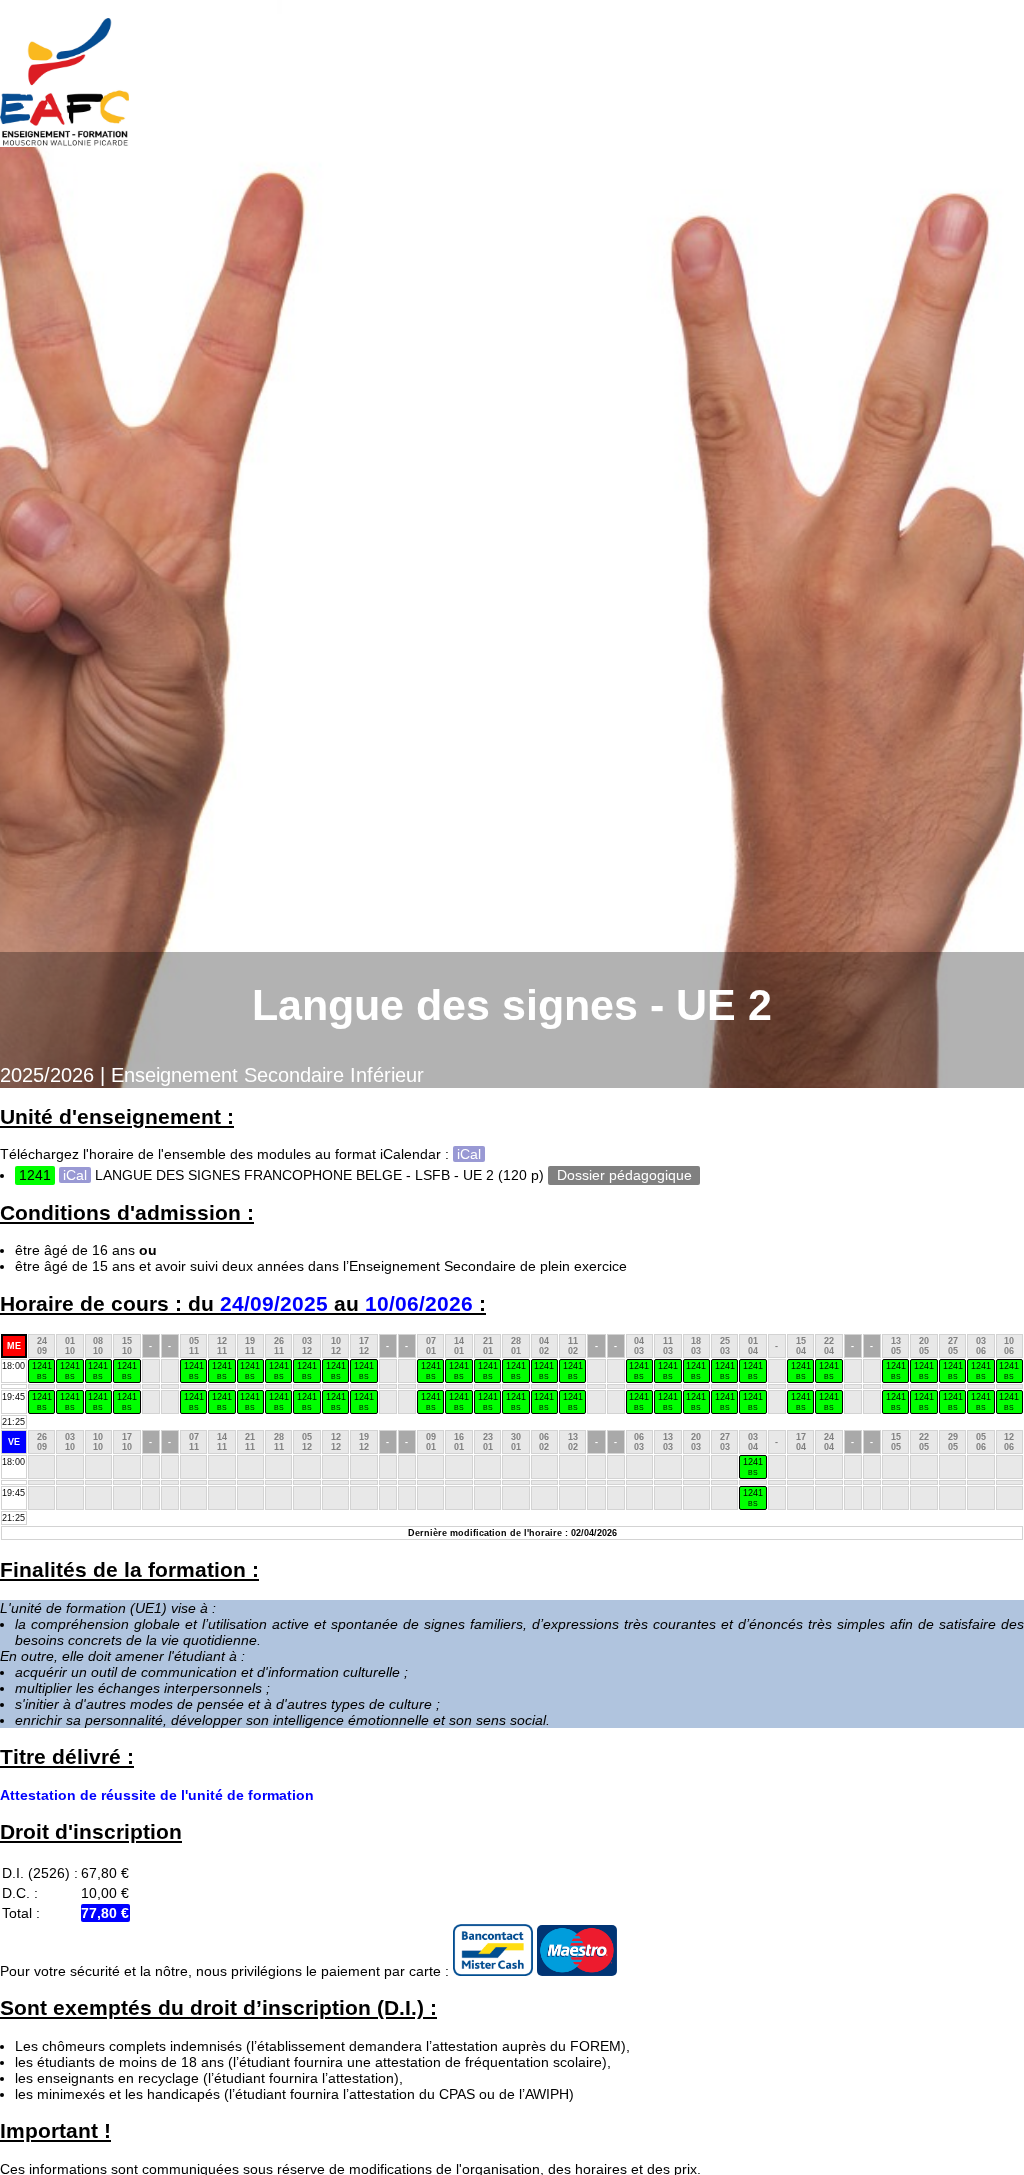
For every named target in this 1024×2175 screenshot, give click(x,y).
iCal (469, 1154)
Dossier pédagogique (624, 1175)
